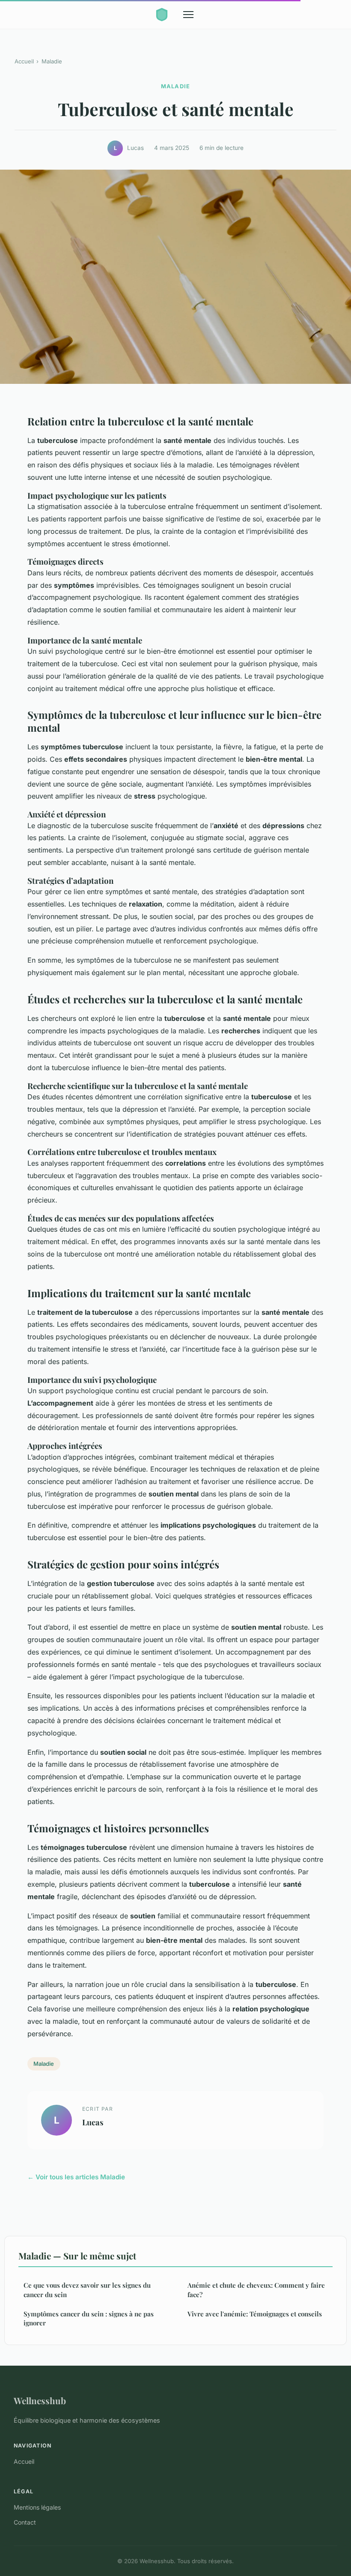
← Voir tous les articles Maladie (76, 2177)
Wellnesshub (40, 2400)
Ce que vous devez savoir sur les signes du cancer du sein (87, 2290)
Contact (25, 2522)
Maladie (52, 61)
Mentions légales (37, 2507)
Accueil (24, 61)
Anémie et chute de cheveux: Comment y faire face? (256, 2290)
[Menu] (188, 15)
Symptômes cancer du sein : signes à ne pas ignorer (89, 2318)
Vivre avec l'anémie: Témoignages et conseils (255, 2314)
